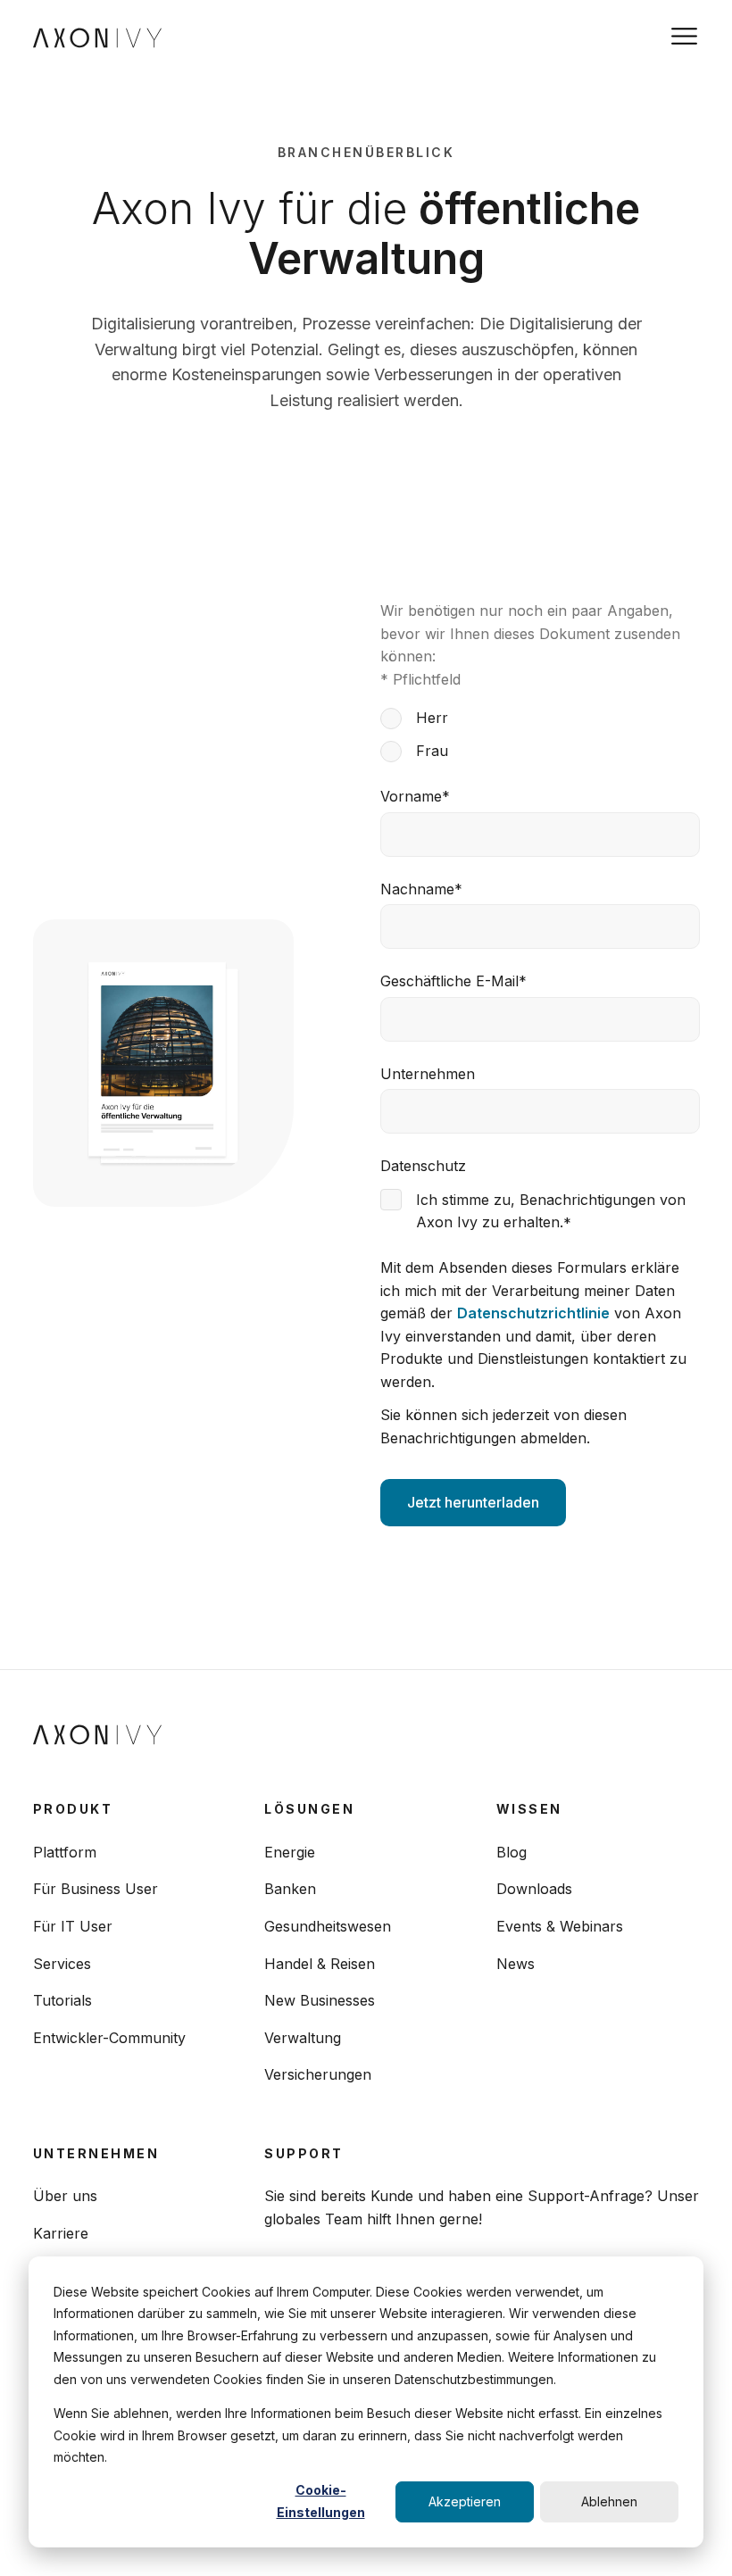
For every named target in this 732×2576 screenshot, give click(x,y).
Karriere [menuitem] (61, 2233)
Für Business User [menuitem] (96, 1889)
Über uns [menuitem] (65, 2196)
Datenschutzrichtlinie (533, 1313)
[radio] (540, 718)
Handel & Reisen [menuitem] (320, 1964)
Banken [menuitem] (290, 1889)
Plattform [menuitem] (65, 1852)
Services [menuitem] (62, 1964)
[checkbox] (540, 735)
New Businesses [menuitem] (320, 2000)
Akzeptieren (465, 2501)
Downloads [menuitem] (534, 1889)
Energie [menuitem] (290, 1852)
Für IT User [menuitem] (73, 1926)
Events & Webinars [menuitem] (560, 1926)
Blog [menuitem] (512, 1852)
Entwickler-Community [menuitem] (109, 2038)
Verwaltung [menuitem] (303, 2038)
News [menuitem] (516, 1964)
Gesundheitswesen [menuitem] (328, 1926)
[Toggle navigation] (684, 36)
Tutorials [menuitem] (62, 2000)
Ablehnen (609, 2501)
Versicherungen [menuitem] (318, 2074)
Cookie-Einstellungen (321, 2501)
